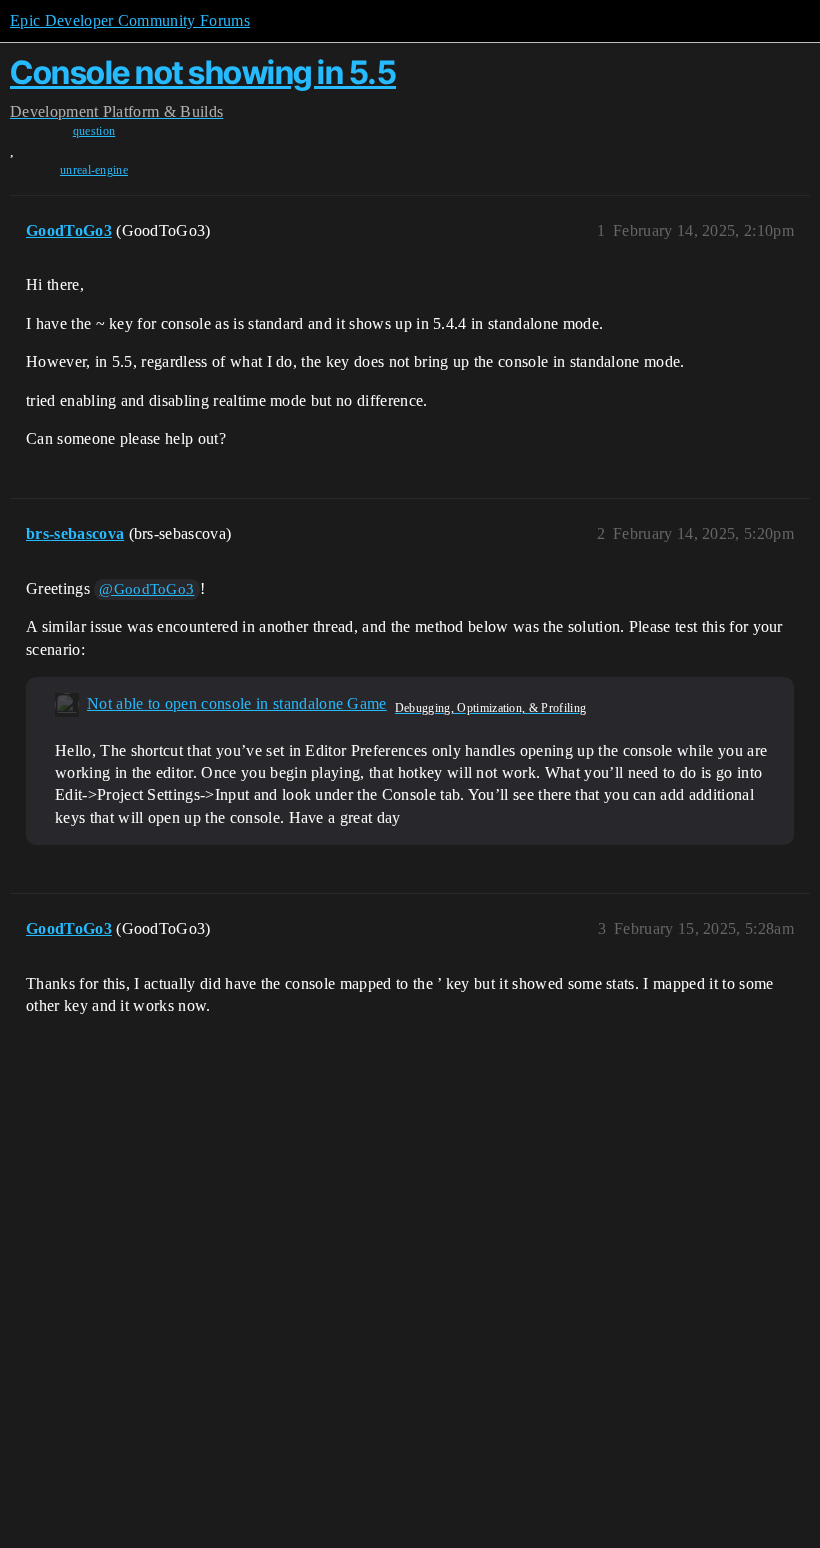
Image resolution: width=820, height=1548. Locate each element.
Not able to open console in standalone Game (237, 703)
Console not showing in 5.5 (203, 72)
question (94, 131)
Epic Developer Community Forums (130, 20)
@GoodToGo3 (146, 589)
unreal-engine (94, 170)
